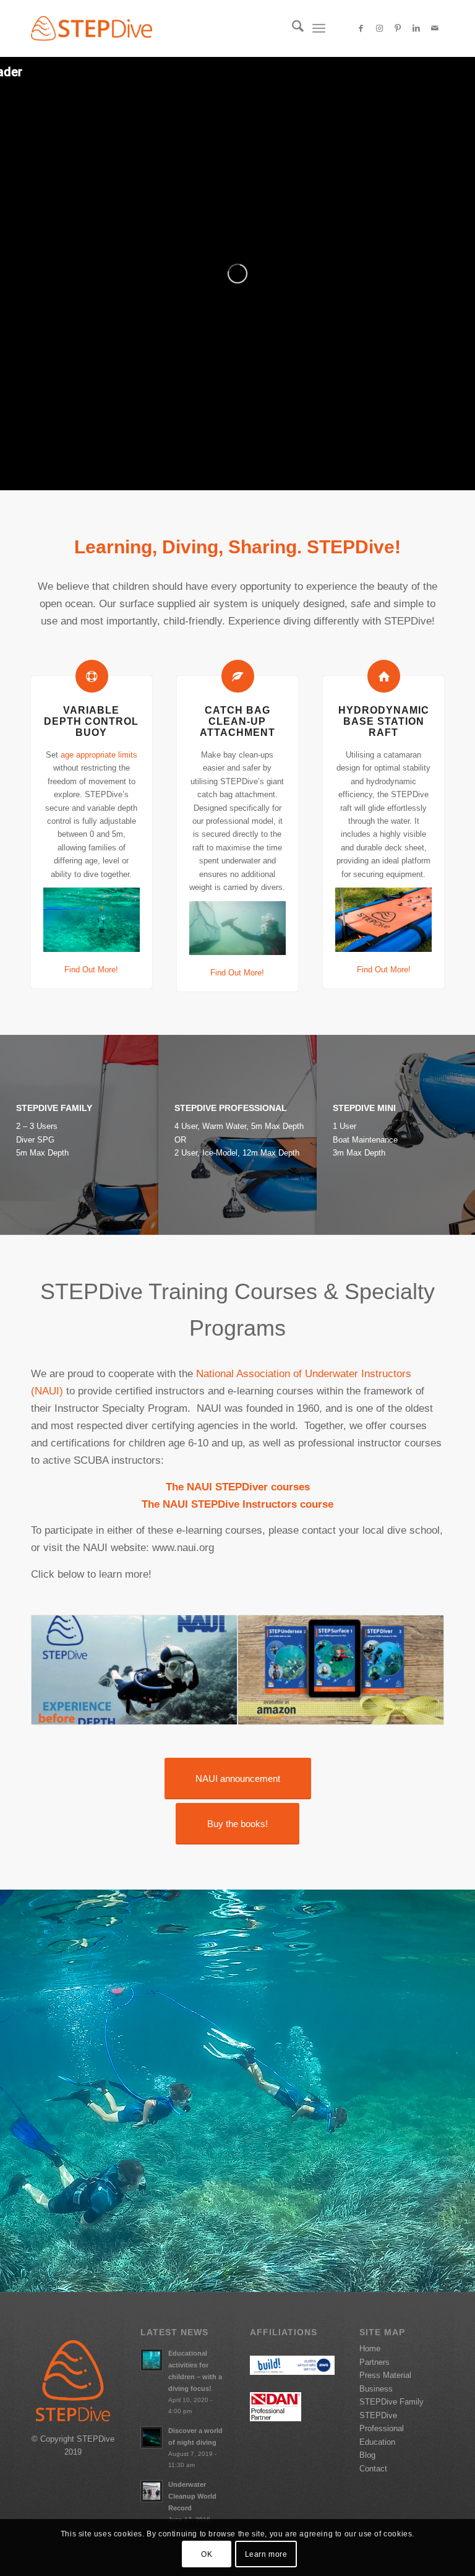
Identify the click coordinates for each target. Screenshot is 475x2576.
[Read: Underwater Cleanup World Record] (152, 2491)
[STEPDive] (92, 28)
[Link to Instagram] (379, 28)
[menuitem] (292, 28)
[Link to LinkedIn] (416, 28)
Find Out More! (91, 970)
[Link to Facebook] (361, 28)
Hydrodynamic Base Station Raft (384, 721)
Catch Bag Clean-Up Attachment (237, 721)
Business (376, 2389)
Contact (373, 2469)
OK (207, 2554)
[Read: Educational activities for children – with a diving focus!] (152, 2360)
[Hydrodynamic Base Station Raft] (384, 676)
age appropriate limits (99, 755)
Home (370, 2349)
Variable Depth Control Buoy (91, 721)
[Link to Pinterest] (398, 28)
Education (377, 2442)
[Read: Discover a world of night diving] (152, 2437)
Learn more (266, 2554)
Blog (367, 2455)
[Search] (292, 28)
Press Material (385, 2375)
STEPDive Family (392, 2402)
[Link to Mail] (435, 28)
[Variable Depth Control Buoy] (92, 676)
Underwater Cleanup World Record (192, 2496)
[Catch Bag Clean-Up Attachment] (238, 676)
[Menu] (319, 28)
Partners (374, 2362)
